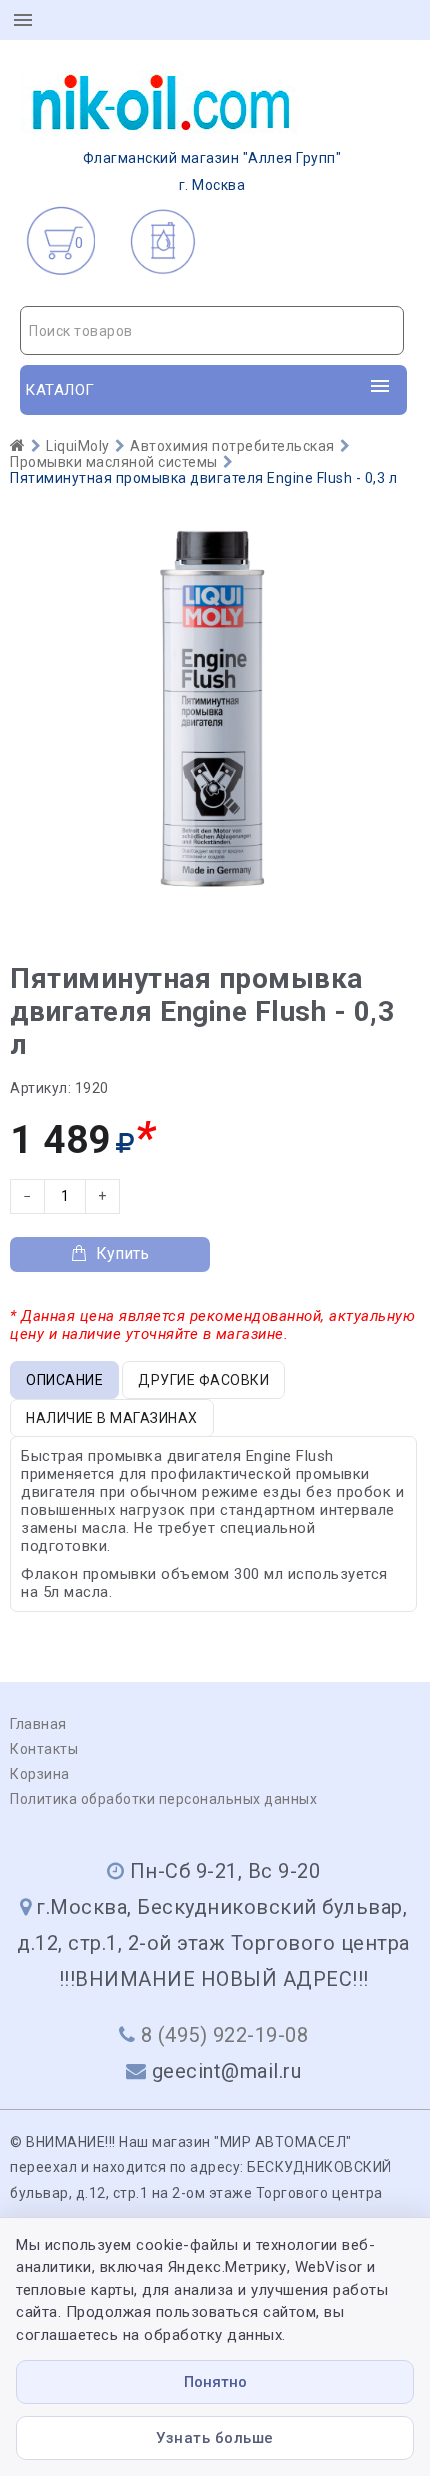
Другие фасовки (203, 1380)
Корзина (40, 1774)
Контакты (44, 1749)
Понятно (215, 2382)
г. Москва (212, 171)
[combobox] (212, 330)
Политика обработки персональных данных (163, 1799)
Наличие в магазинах (112, 1418)
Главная (38, 1724)
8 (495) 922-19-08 (225, 2035)
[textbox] (212, 331)
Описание (64, 1380)
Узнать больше (215, 2438)
